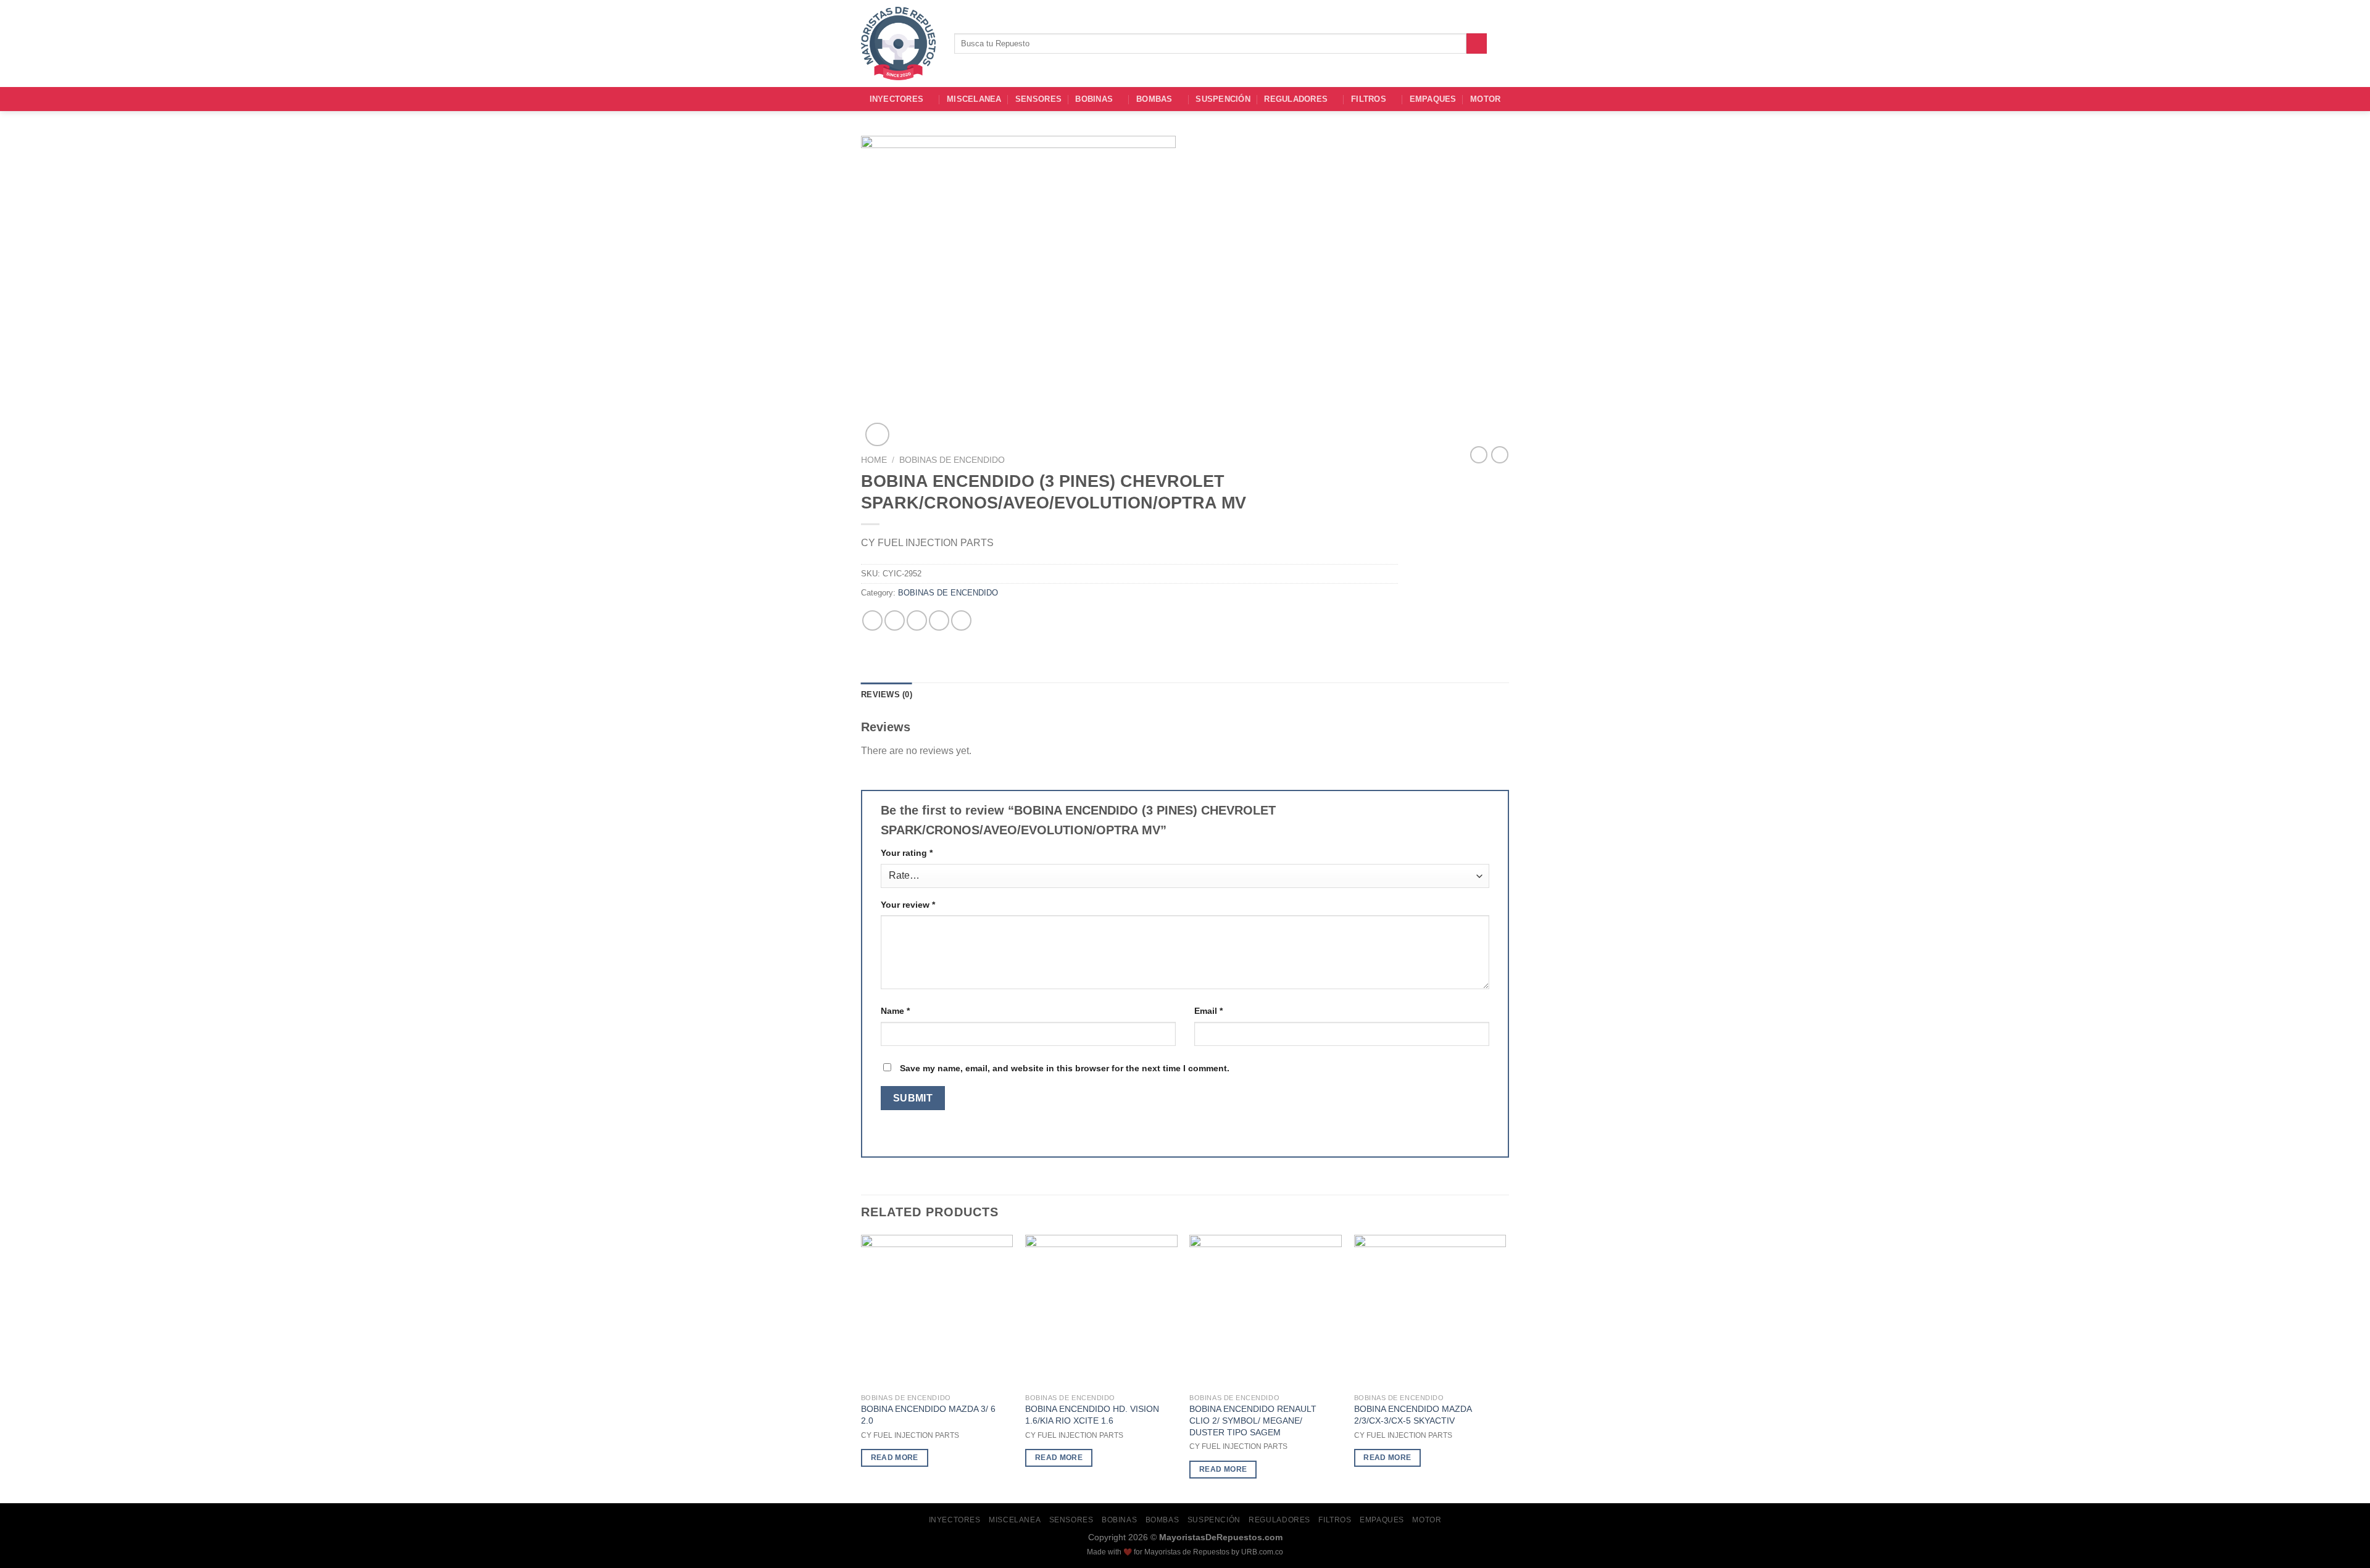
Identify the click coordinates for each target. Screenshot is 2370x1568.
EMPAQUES (1433, 99)
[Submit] (1477, 44)
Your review (908, 905)
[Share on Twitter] (895, 620)
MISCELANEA (974, 99)
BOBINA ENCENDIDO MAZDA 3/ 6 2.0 (928, 1415)
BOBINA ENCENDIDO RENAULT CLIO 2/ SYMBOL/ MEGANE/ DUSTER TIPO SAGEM (1253, 1420)
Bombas (1154, 99)
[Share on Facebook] (872, 620)
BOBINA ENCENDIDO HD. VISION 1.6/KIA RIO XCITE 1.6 (1092, 1415)
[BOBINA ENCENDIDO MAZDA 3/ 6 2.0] (937, 1311)
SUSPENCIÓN (1223, 99)
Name (895, 1011)
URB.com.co (1262, 1552)
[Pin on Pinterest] (939, 620)
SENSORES (1038, 99)
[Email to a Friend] (917, 620)
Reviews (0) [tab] (887, 695)
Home (874, 460)
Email (1208, 1011)
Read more (895, 1458)
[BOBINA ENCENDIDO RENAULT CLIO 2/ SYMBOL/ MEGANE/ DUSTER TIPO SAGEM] (1266, 1311)
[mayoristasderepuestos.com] (898, 44)
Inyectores (897, 99)
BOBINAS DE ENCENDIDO (952, 460)
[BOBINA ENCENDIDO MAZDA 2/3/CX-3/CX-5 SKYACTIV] (1430, 1311)
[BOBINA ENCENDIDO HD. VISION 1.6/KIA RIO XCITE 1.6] (1101, 1311)
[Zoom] (877, 435)
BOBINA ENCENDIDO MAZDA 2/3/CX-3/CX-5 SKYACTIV (1413, 1415)
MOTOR (1485, 99)
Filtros (1369, 99)
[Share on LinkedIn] (961, 620)
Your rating (907, 853)
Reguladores (1296, 99)
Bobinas (1094, 99)
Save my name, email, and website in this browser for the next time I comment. (1065, 1068)
